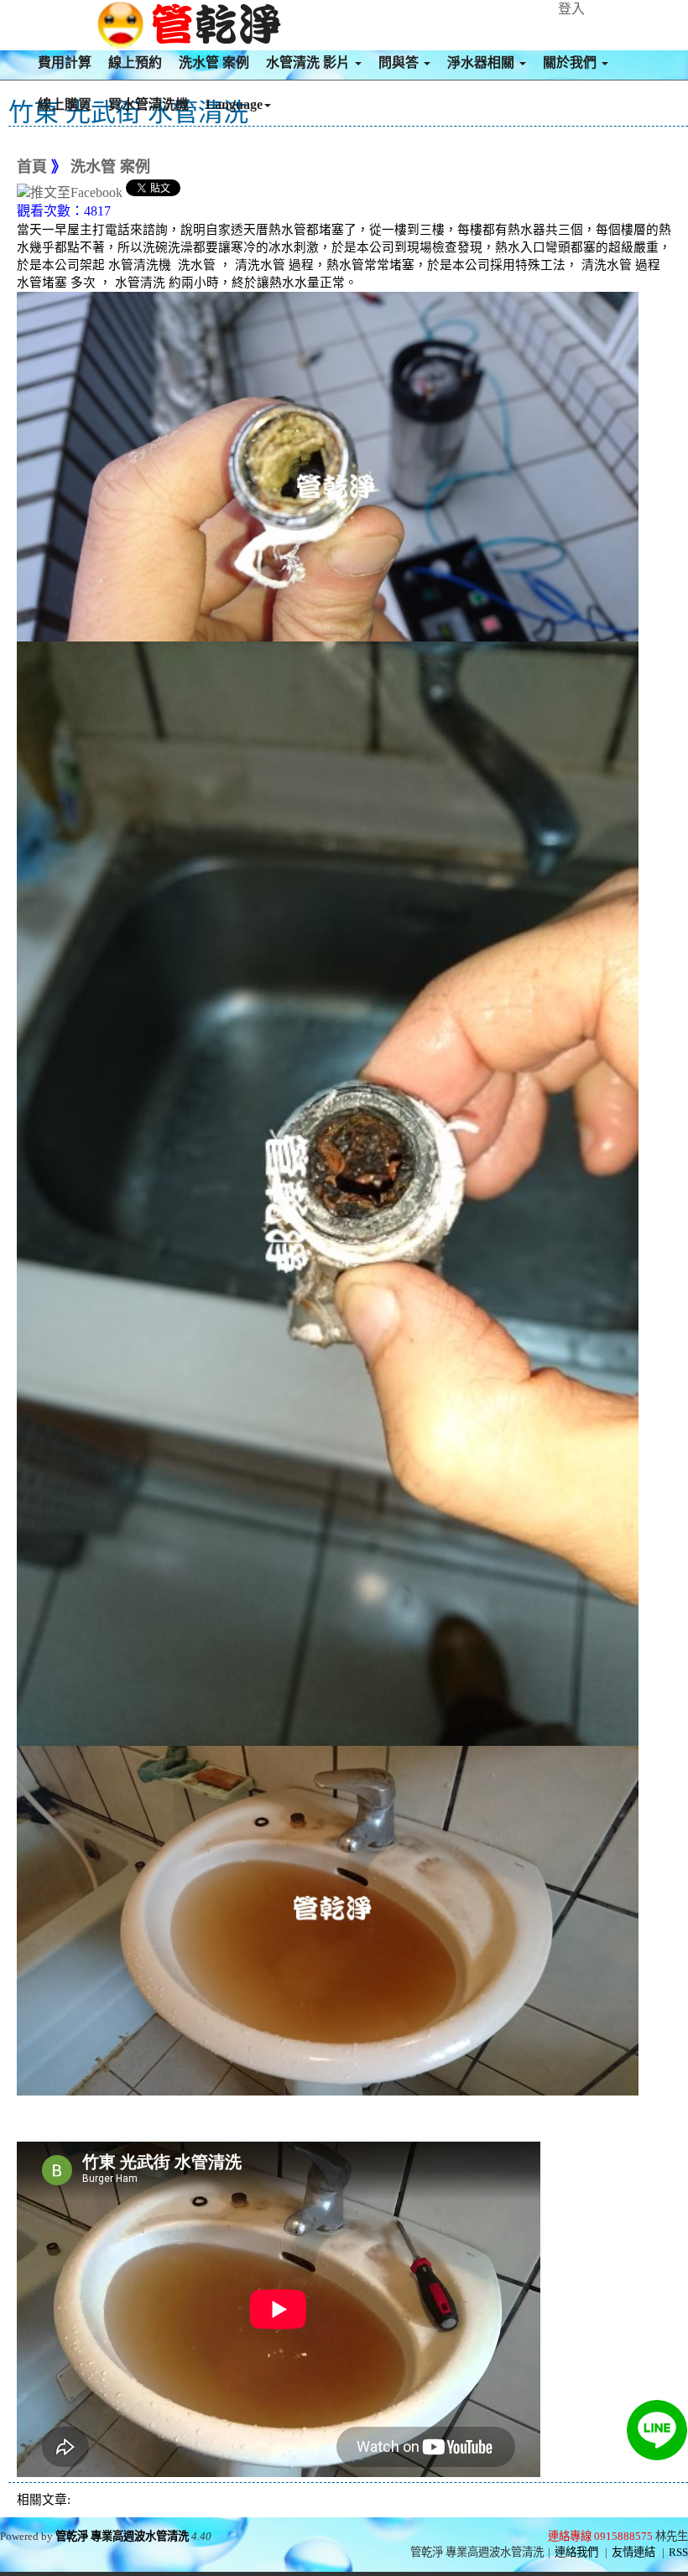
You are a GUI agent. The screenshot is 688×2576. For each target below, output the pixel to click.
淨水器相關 (482, 62)
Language (234, 104)
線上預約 (135, 62)
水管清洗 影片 (310, 62)
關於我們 (571, 62)
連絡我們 (576, 2552)
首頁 (32, 167)
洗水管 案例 (214, 62)
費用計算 (65, 62)
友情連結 (633, 2552)
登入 (571, 9)
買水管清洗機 (149, 104)
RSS (678, 2552)
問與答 (400, 62)
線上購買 (65, 104)
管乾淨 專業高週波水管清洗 (122, 2536)
